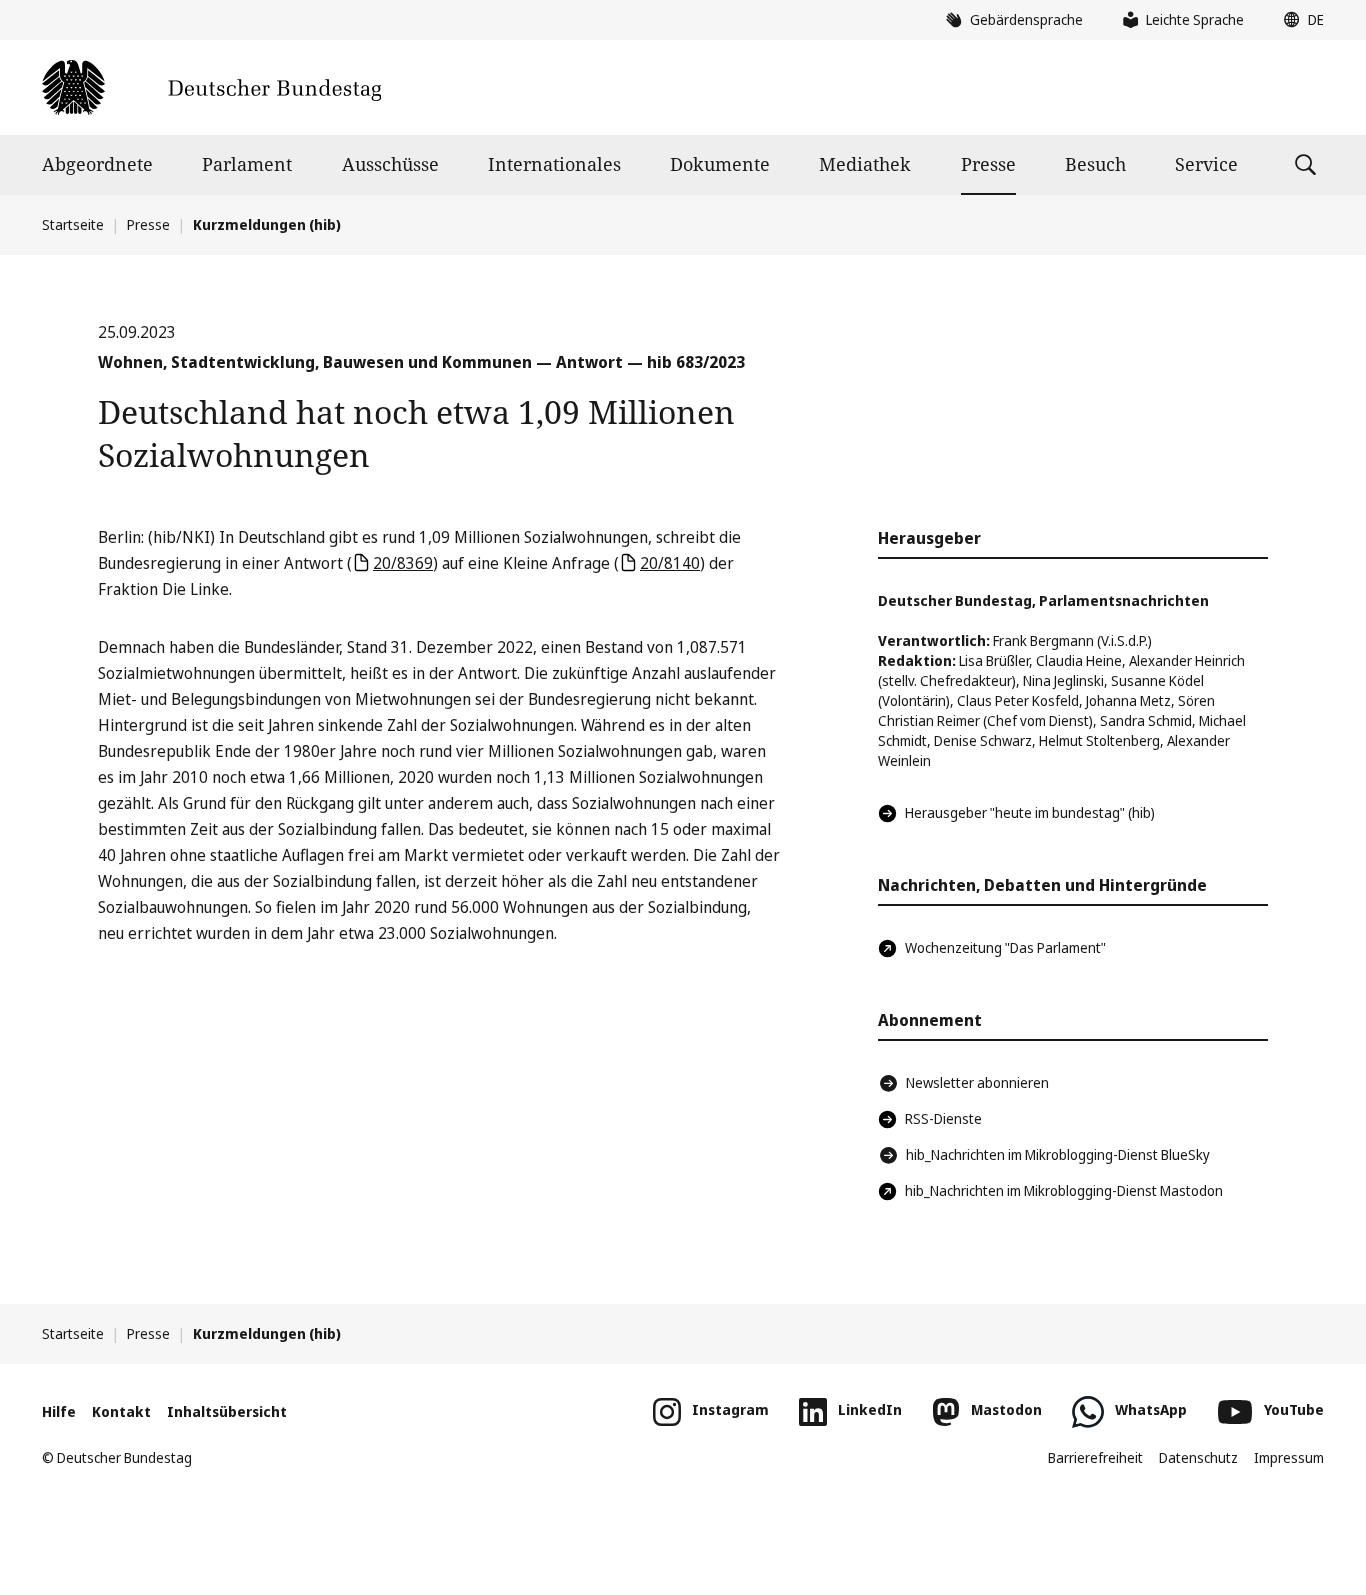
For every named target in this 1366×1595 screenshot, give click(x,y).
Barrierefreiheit (1095, 1457)
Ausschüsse (390, 164)
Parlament (247, 164)
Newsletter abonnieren (977, 1082)
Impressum (1289, 1457)
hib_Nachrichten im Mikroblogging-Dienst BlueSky (1058, 1154)
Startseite (73, 224)
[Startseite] (211, 87)
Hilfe (59, 1411)
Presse (988, 164)
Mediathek (865, 164)
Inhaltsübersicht (227, 1411)
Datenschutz (1198, 1457)
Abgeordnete (97, 164)
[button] (1299, 20)
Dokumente (720, 164)
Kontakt (121, 1411)
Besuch (1095, 164)
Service (1206, 164)
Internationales (554, 164)
